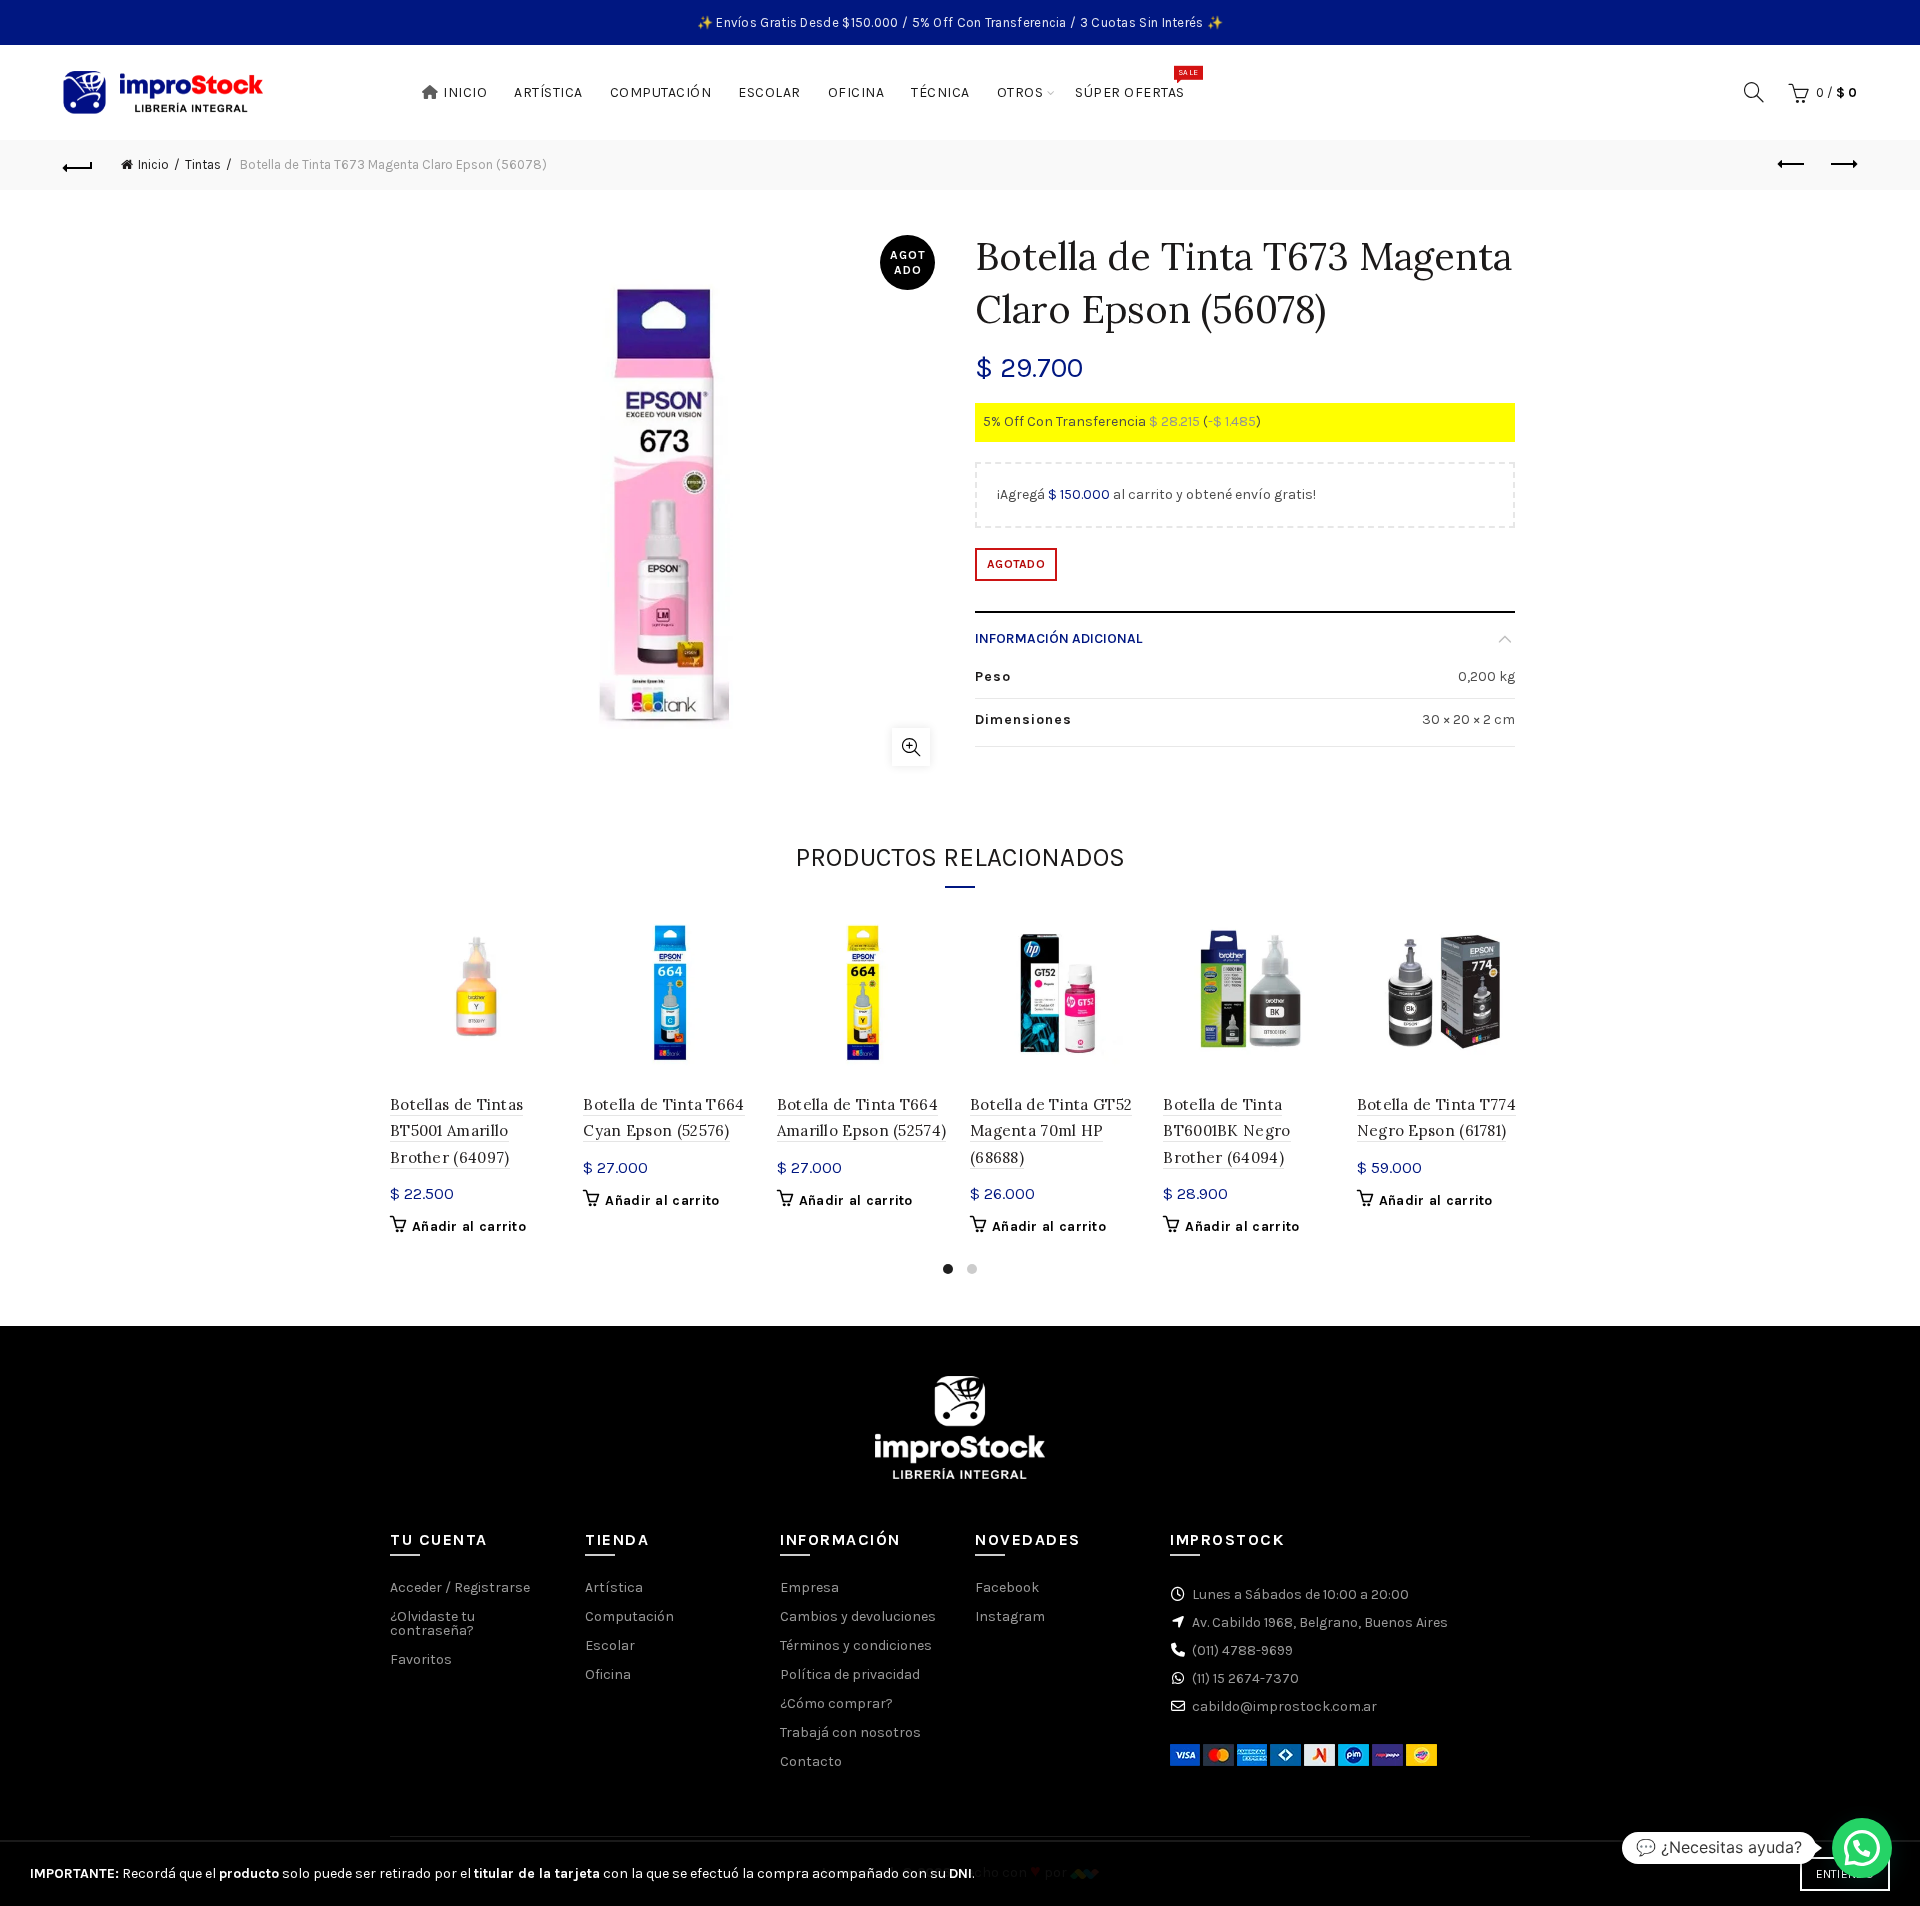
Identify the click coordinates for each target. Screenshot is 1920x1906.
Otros (1020, 92)
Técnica (940, 92)
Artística (548, 92)
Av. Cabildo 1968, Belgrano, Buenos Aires (1320, 1622)
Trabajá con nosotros (850, 1732)
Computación (661, 92)
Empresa (809, 1587)
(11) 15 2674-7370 (1245, 1678)
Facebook (1007, 1587)
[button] (1862, 1848)
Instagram (1010, 1616)
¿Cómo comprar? (836, 1703)
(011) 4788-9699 (1242, 1650)
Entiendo (1845, 1874)
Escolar (769, 92)
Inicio (465, 92)
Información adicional (1058, 638)
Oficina (856, 92)
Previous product (1792, 165)
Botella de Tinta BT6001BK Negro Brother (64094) (1226, 1131)
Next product (1842, 165)
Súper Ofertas (1136, 84)
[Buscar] (1754, 92)
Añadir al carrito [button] (469, 1226)
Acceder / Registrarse (460, 1587)
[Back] (78, 165)
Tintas (203, 164)
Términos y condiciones (856, 1645)
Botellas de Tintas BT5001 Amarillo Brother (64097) (456, 1131)
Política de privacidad (850, 1674)
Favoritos (421, 1659)
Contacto (811, 1761)
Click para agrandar (911, 747)
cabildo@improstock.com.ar (1284, 1706)
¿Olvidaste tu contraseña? (432, 1623)
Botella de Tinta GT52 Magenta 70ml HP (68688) (1051, 1131)
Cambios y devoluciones (858, 1616)
